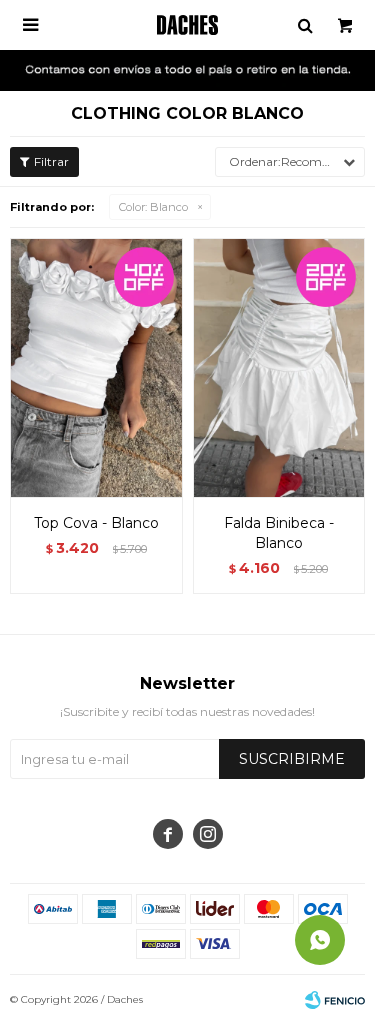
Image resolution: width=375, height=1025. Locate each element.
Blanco (153, 207)
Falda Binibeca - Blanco (279, 533)
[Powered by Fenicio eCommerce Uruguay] (335, 1000)
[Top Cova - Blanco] (96, 367)
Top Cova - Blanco (96, 523)
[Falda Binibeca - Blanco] (279, 367)
